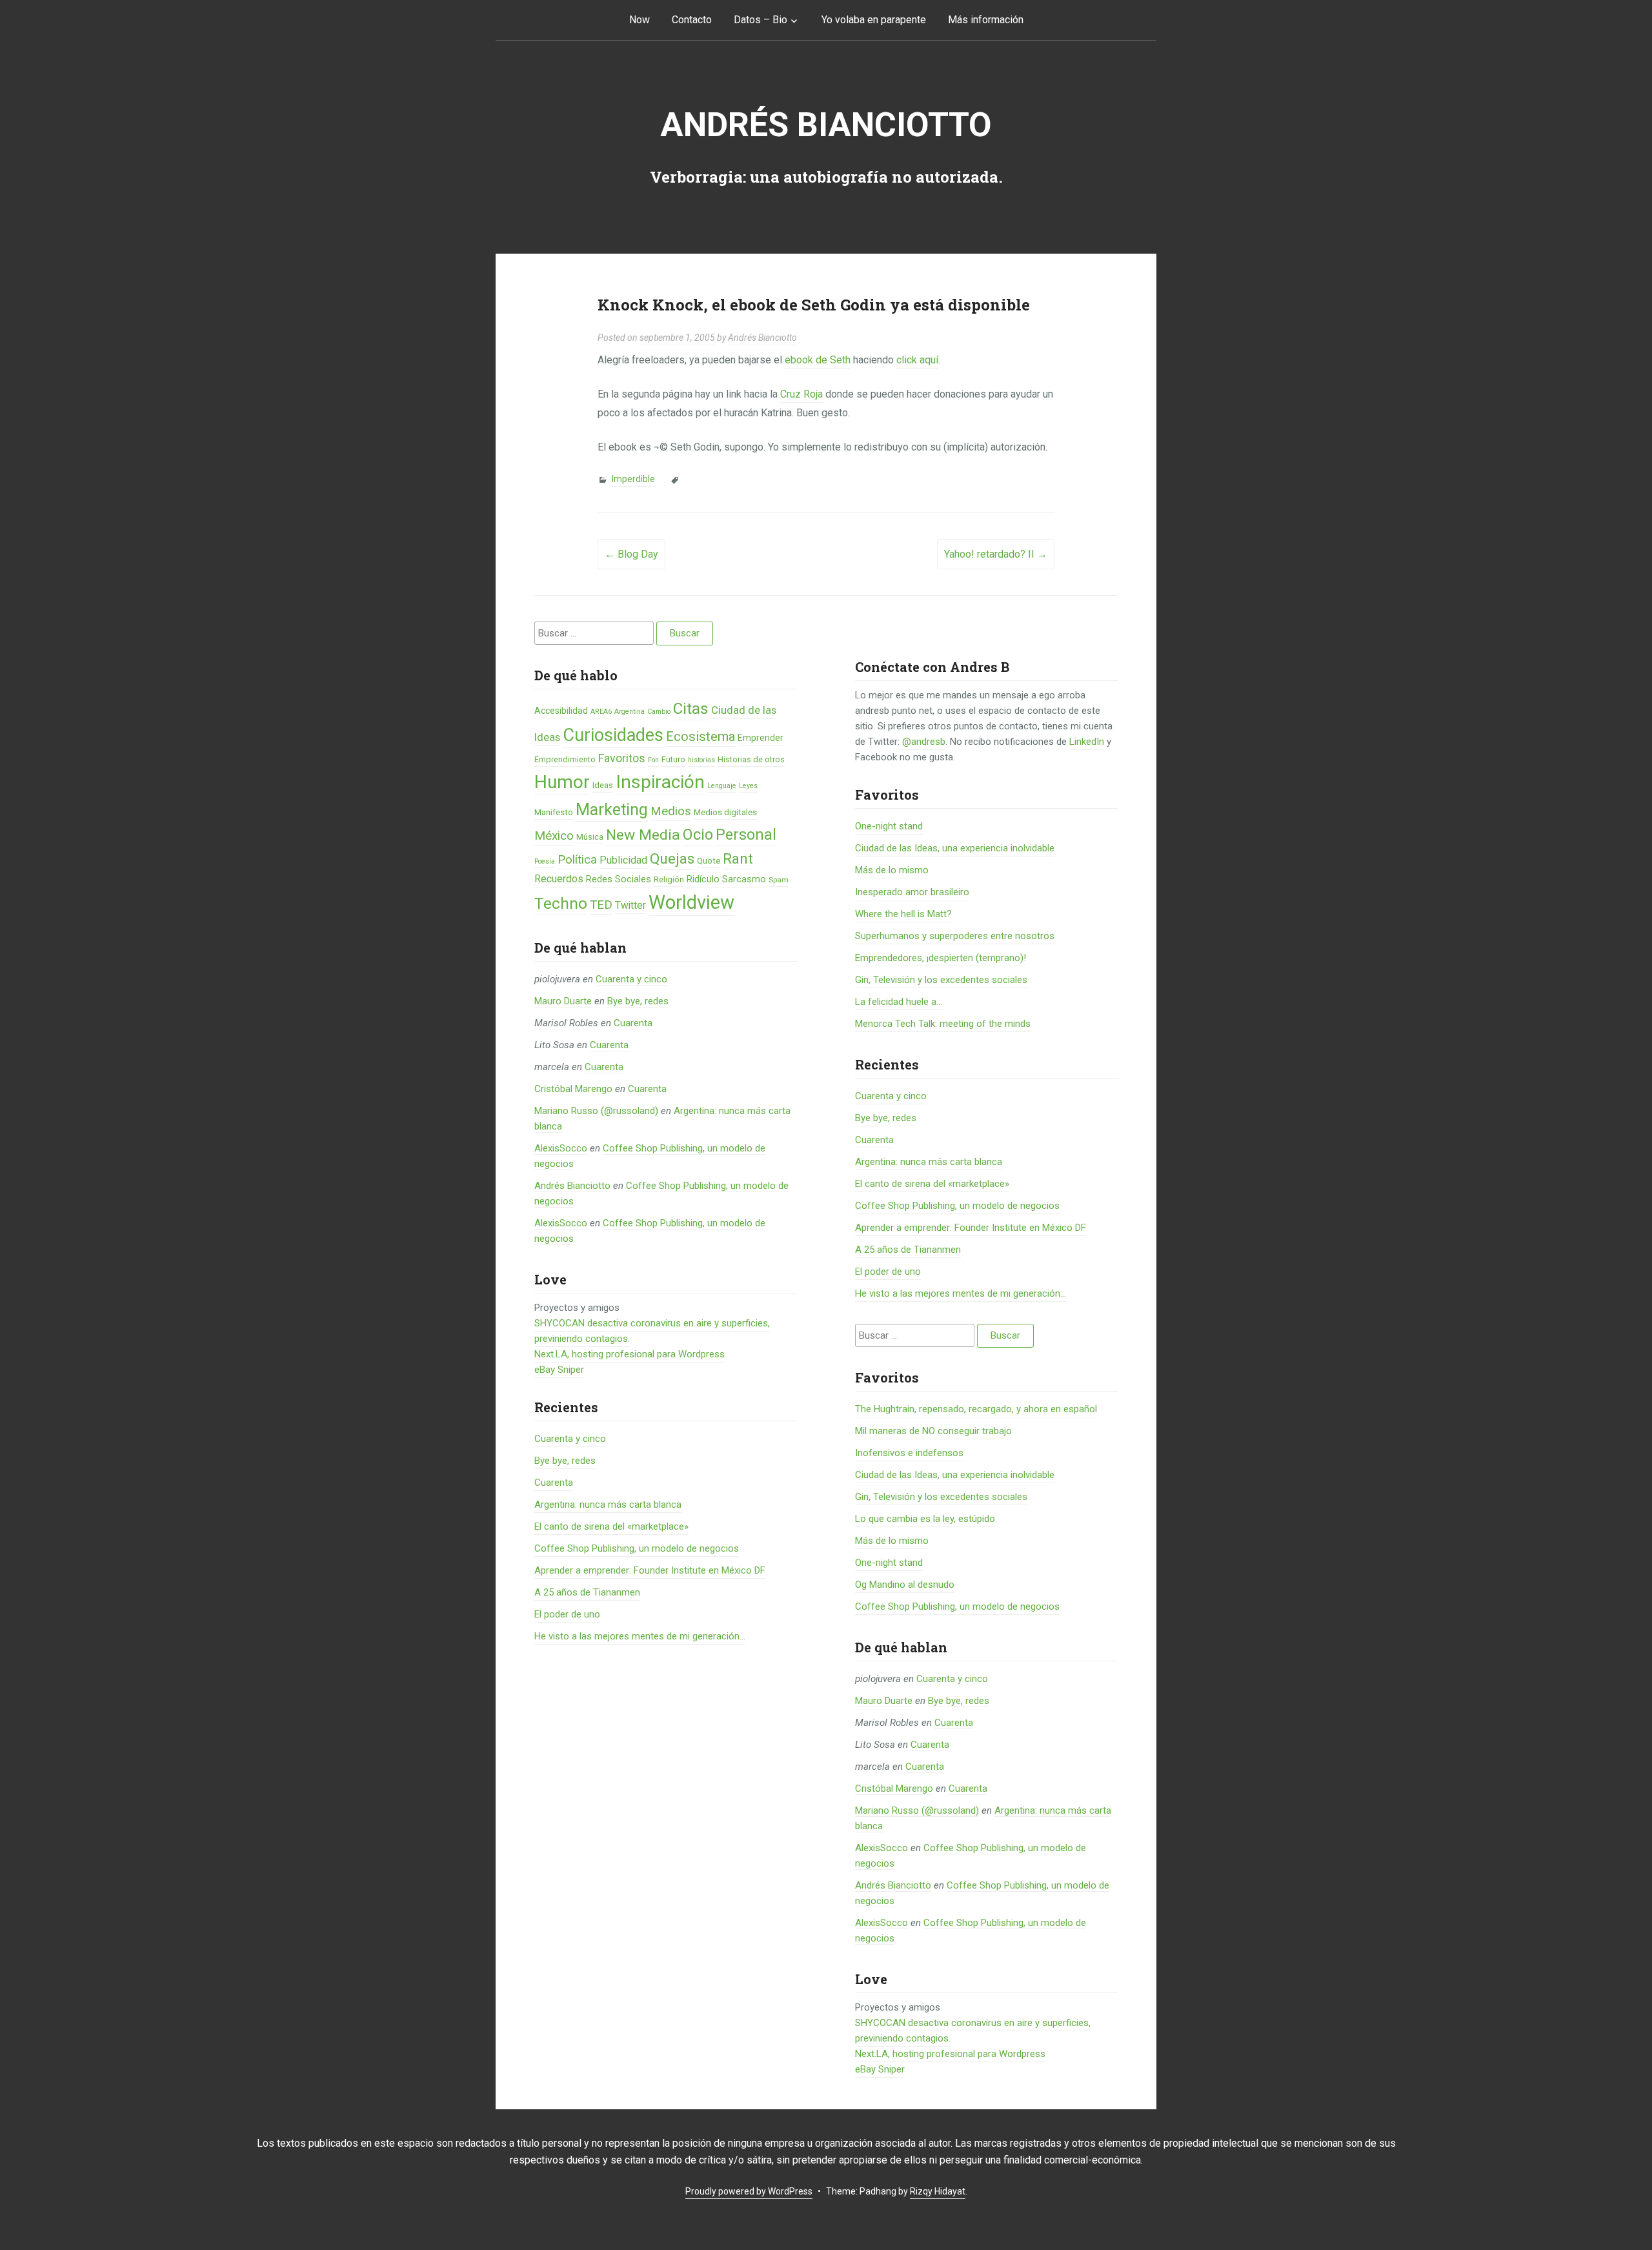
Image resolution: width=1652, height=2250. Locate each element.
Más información (986, 20)
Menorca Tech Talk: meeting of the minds (943, 1024)
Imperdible (633, 479)
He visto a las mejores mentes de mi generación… (640, 1636)
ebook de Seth (818, 360)
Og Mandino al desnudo (905, 1585)
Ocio (698, 835)
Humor (562, 782)
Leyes (748, 786)
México (554, 836)
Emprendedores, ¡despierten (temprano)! (941, 958)
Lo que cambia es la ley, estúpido (925, 1519)
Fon (653, 760)
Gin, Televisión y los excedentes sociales (941, 980)
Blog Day (631, 554)
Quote (709, 861)
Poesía (545, 861)
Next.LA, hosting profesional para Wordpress (630, 1354)
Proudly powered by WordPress (749, 2191)
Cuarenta (633, 1023)
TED (601, 905)
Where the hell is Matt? (903, 914)
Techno (561, 903)
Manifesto (554, 812)
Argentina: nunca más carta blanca (608, 1505)
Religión (669, 879)
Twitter (630, 905)
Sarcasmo (744, 879)
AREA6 (601, 712)
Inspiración (660, 782)
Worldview (691, 902)
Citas (691, 708)
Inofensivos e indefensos (909, 1453)
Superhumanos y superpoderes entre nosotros (955, 936)
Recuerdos (559, 879)
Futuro (673, 759)
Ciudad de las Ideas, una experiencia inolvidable (955, 848)
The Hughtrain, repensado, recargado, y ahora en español (976, 1409)
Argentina (630, 712)
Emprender (761, 738)
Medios (671, 811)
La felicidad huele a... (899, 1002)
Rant (738, 858)
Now (640, 20)
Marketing (612, 810)
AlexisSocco (561, 1148)
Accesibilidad (561, 711)
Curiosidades (613, 735)
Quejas (672, 859)
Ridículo (703, 879)
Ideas (603, 785)
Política (577, 860)
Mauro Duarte (563, 1001)
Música (590, 837)
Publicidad (623, 860)
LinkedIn (1087, 742)
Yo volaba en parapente (874, 20)
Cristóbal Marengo (573, 1089)
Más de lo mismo (892, 870)
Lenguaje (722, 786)
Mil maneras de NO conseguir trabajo (933, 1431)
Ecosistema (700, 736)
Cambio (659, 712)
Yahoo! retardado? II (996, 554)
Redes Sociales (619, 879)
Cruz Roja (801, 394)
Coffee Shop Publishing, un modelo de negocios (637, 1548)
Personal (746, 835)
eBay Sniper (559, 1370)
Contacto (692, 20)
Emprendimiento (565, 759)
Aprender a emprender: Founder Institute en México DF (650, 1570)
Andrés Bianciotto (826, 125)
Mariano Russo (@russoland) (596, 1111)
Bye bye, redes (638, 1001)
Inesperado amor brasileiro (912, 892)
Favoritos (622, 758)
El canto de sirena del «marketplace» (611, 1526)
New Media (643, 835)
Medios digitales (725, 812)
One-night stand (889, 826)
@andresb (924, 742)
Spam (779, 880)
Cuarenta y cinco (631, 979)
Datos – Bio (761, 20)
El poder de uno (567, 1614)
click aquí (917, 360)
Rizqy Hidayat (938, 2191)
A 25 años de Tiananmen (587, 1592)
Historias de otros (751, 759)
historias (701, 760)
